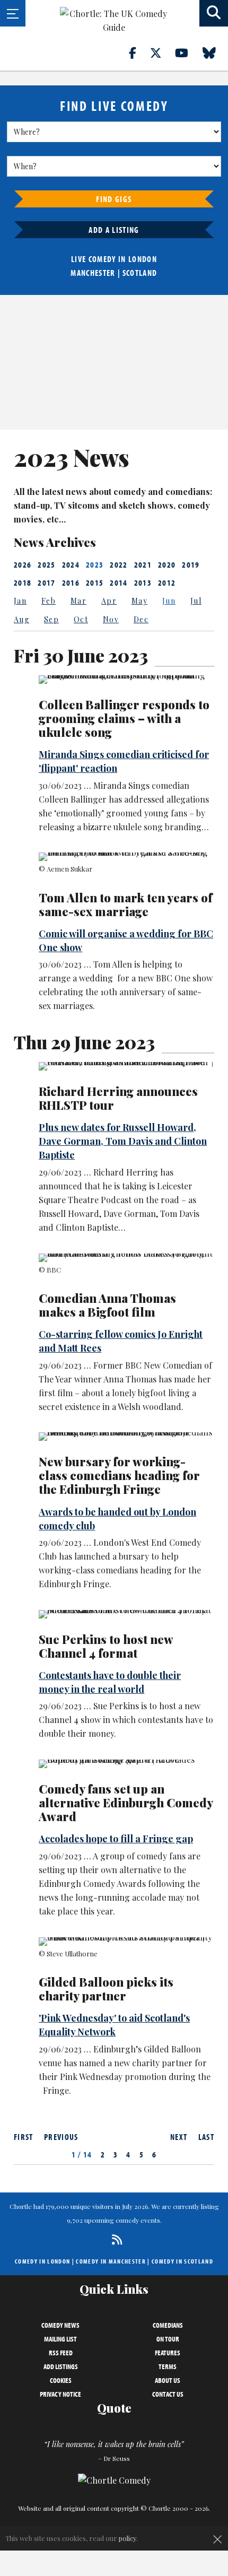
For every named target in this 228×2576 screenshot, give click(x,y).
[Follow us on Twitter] (162, 53)
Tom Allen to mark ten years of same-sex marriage (125, 904)
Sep (51, 619)
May (139, 601)
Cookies (61, 2380)
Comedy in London (42, 2261)
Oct (81, 619)
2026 (23, 564)
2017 (46, 582)
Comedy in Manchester (111, 2261)
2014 (119, 582)
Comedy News (60, 2325)
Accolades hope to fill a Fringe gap (116, 1839)
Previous (61, 2137)
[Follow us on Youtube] (188, 53)
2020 (167, 564)
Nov (111, 619)
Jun (169, 601)
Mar (78, 601)
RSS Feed (61, 2353)
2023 (95, 564)
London (143, 259)
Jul (196, 601)
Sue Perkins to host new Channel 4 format (106, 1646)
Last (206, 2137)
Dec (141, 619)
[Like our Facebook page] (139, 53)
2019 (191, 564)
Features (168, 2353)
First (24, 2137)
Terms (168, 2366)
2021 (143, 564)
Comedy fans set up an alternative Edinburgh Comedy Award (126, 1803)
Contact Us (168, 2394)
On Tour (168, 2339)
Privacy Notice (60, 2394)
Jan (20, 601)
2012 (167, 582)
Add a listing (114, 230)
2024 (71, 564)
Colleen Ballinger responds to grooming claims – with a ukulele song (124, 718)
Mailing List (60, 2339)
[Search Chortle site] (214, 13)
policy (128, 2538)
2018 (23, 582)
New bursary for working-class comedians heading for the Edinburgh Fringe (119, 1475)
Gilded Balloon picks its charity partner (106, 1989)
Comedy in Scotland (182, 2261)
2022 (119, 564)
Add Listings (61, 2366)
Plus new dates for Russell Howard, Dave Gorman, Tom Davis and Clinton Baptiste (123, 1141)
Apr (109, 601)
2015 (95, 582)
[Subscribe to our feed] (114, 2239)
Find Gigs (114, 199)
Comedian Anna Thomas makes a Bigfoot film (107, 1305)
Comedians (168, 2325)
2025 (46, 564)
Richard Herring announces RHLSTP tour (118, 1098)
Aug (21, 619)
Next (179, 2137)
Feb (49, 601)
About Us (168, 2380)
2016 (71, 582)
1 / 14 (82, 2154)
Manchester (93, 273)
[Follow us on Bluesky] (215, 53)
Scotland (140, 273)
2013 (143, 582)
